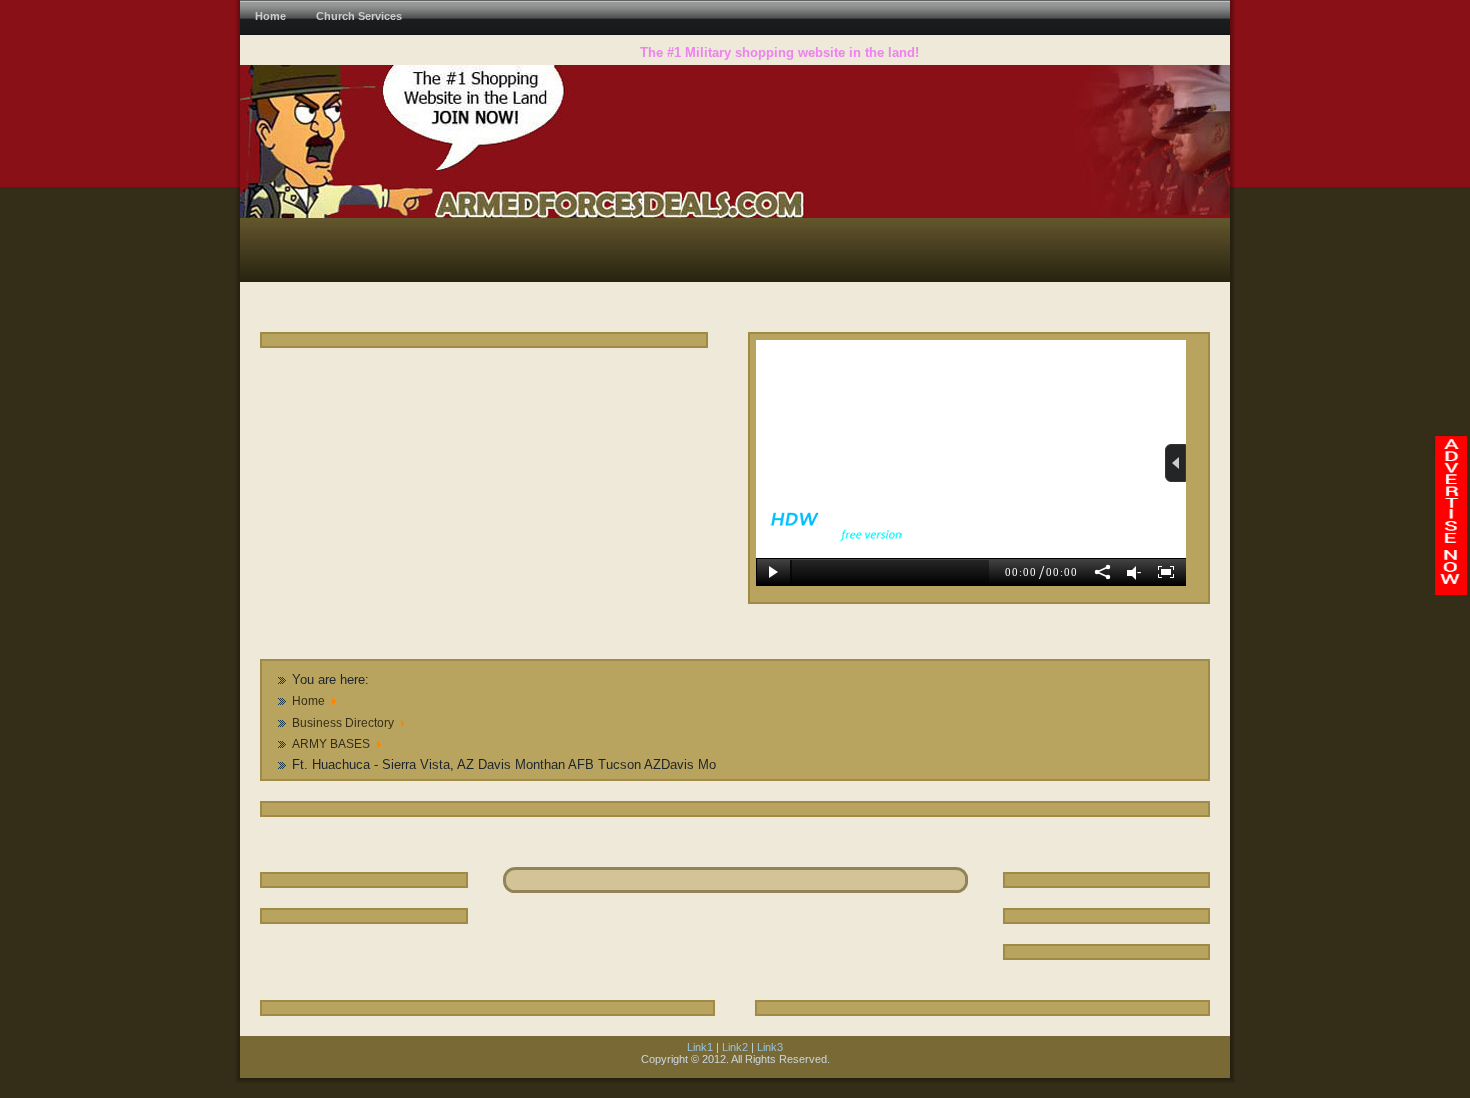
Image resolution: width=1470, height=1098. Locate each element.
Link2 (735, 1047)
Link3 (770, 1047)
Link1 (700, 1047)
